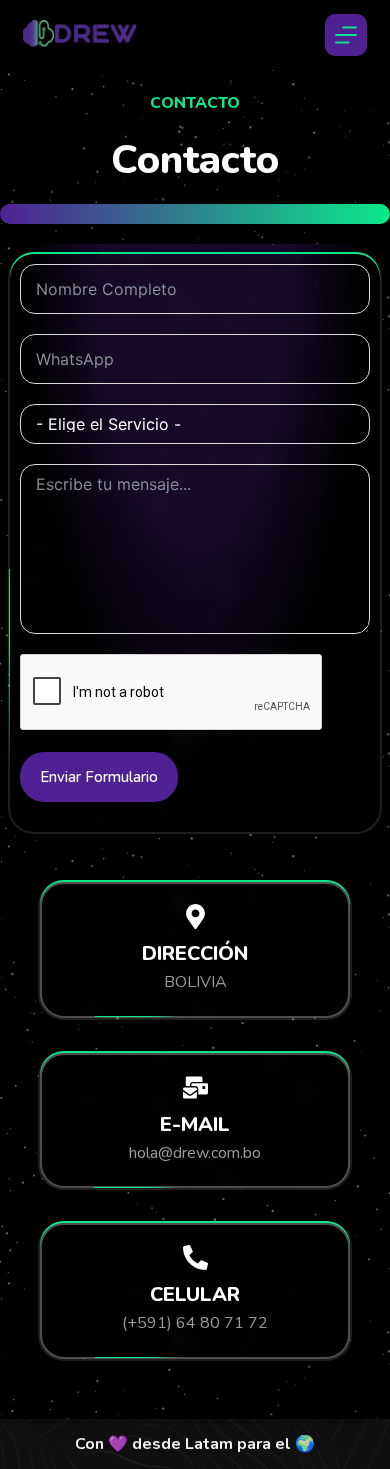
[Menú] (346, 35)
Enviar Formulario (99, 777)
